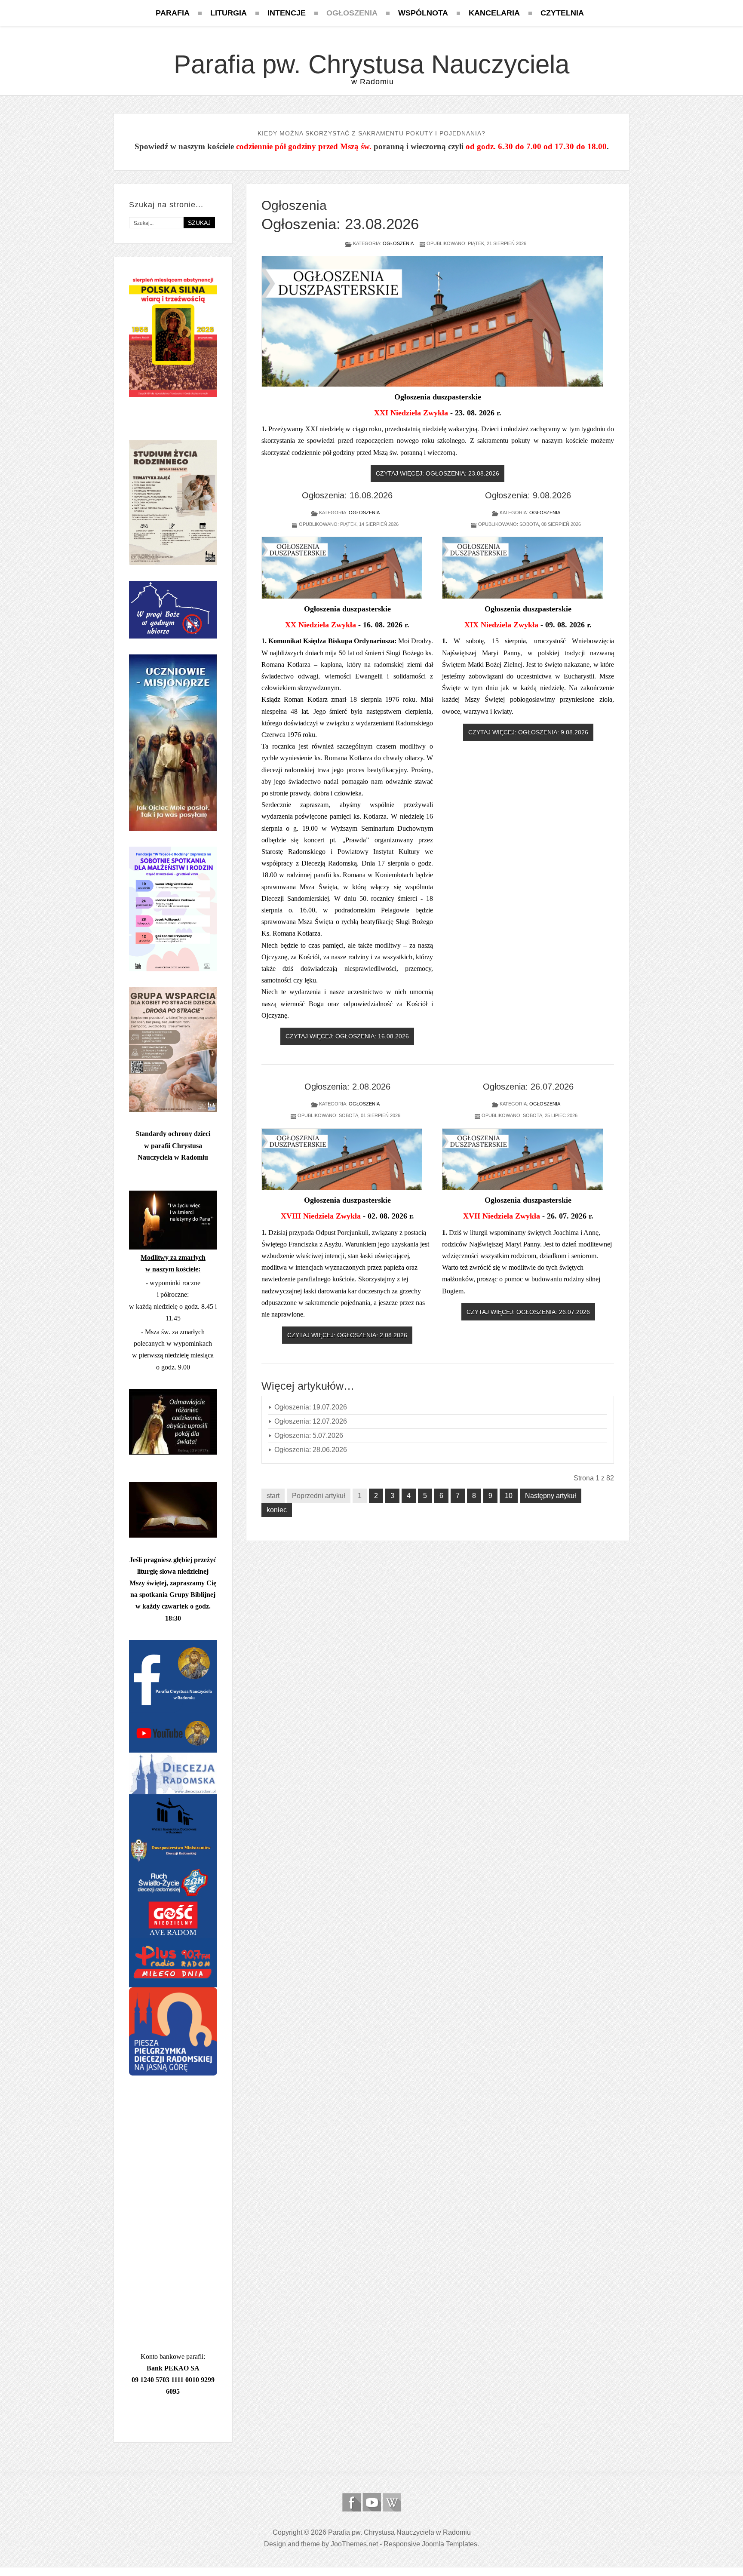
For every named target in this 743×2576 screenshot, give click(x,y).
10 (509, 1496)
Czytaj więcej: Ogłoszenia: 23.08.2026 (438, 473)
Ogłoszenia (398, 243)
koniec (277, 1510)
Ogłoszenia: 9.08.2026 (528, 495)
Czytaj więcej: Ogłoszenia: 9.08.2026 (528, 732)
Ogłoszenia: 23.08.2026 (340, 224)
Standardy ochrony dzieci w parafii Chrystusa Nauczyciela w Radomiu (173, 1145)
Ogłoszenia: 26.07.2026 (528, 1087)
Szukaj (199, 223)
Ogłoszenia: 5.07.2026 (309, 1435)
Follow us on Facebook (352, 2502)
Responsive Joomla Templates (430, 2544)
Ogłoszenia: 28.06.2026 (311, 1450)
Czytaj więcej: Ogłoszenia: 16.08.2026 (347, 1036)
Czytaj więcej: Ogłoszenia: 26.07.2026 (528, 1312)
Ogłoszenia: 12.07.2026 (311, 1421)
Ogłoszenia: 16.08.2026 (347, 495)
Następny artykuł (551, 1496)
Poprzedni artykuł (319, 1496)
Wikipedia (392, 2502)
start (273, 1496)
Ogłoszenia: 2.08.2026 (347, 1087)
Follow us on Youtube (372, 2502)
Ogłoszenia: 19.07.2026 (311, 1407)
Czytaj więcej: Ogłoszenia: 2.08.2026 (347, 1335)
